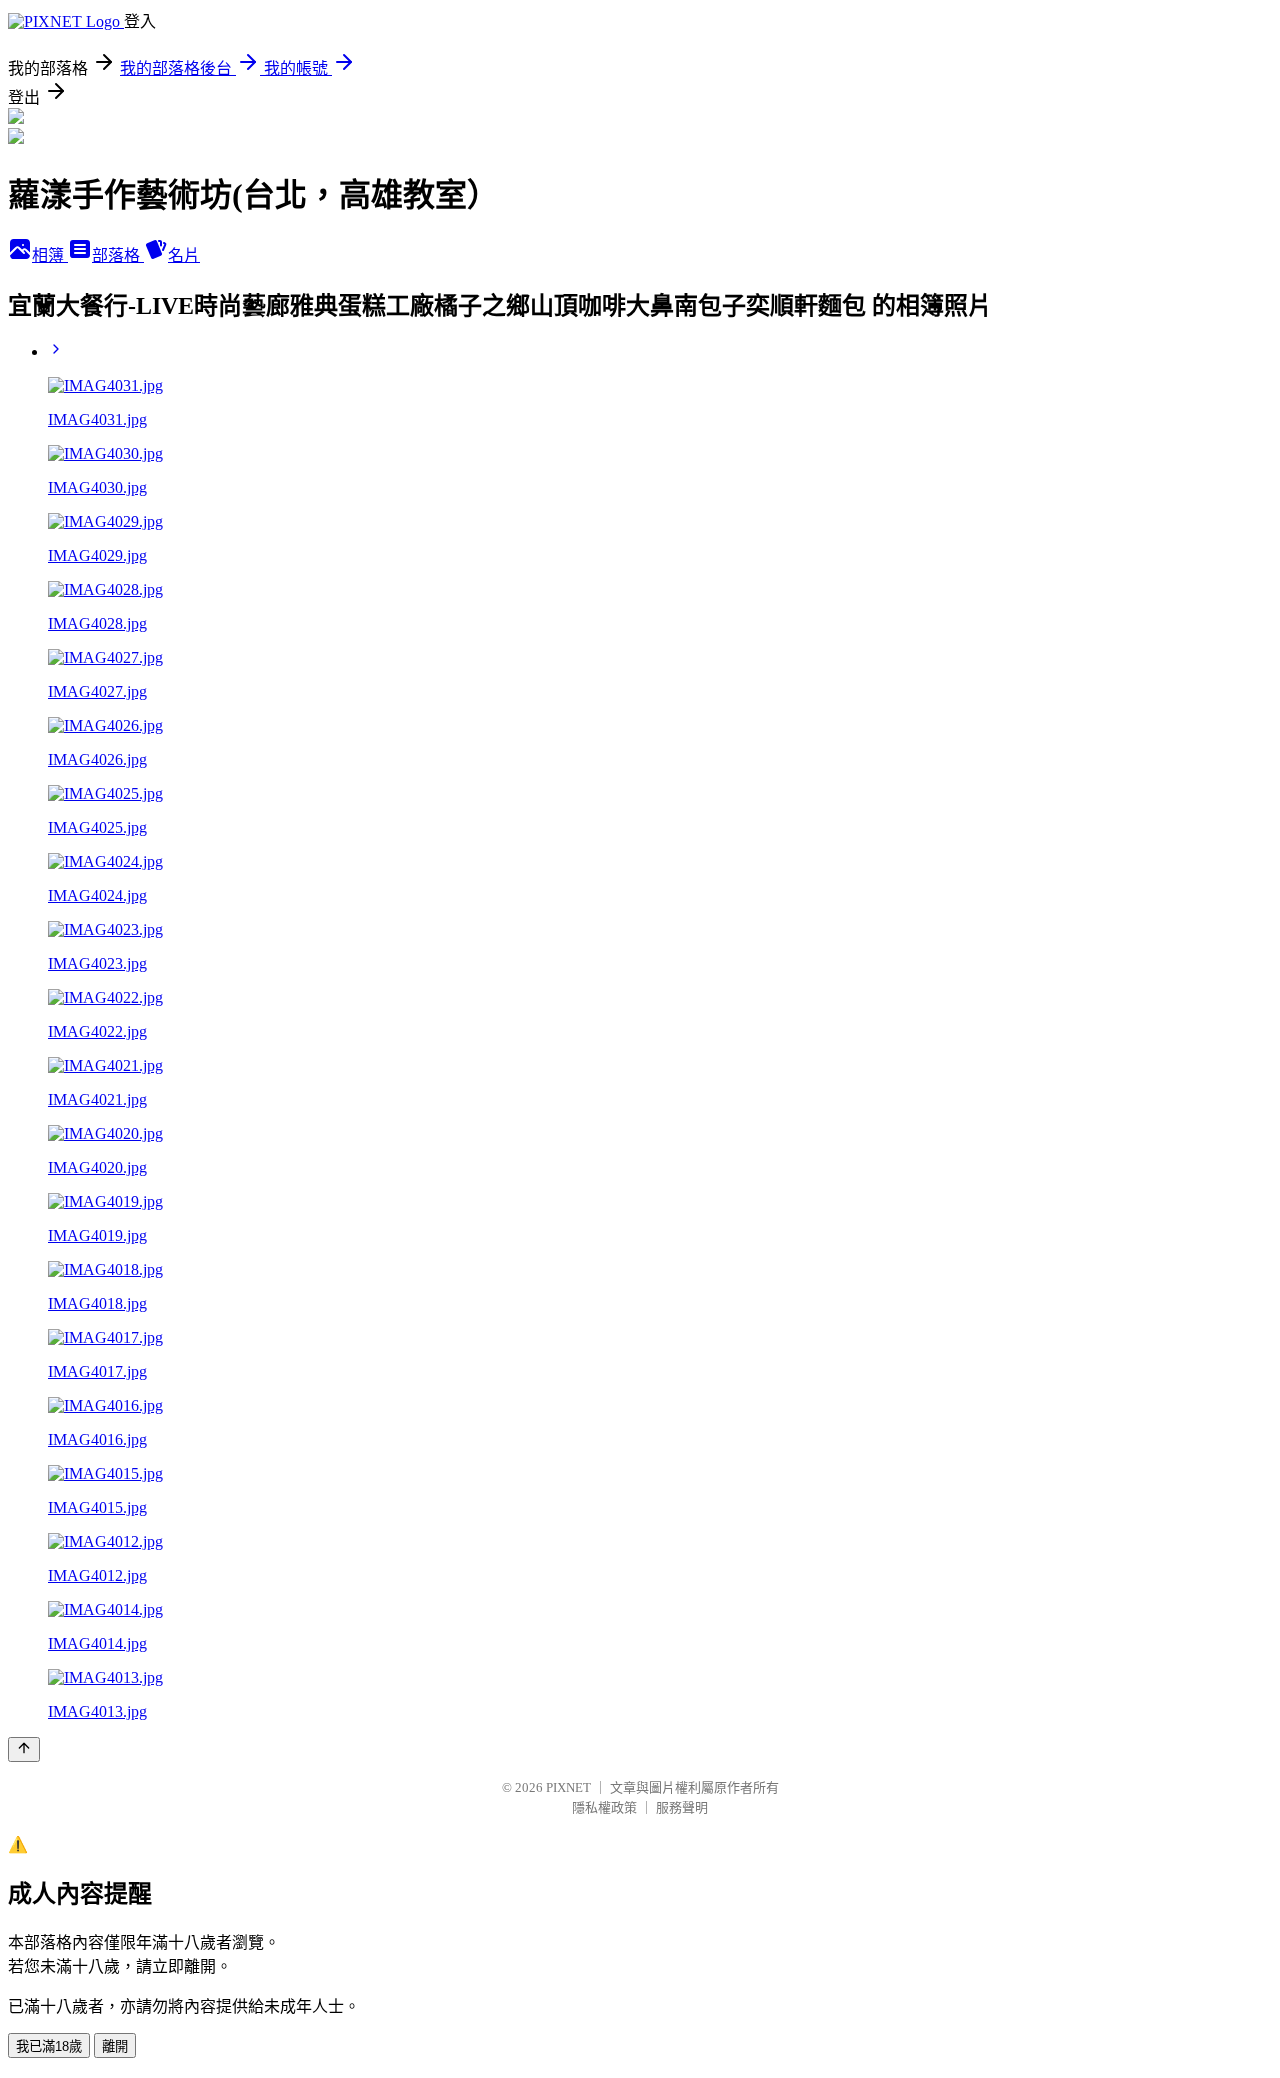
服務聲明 (682, 1807)
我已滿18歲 (49, 2046)
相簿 (50, 255)
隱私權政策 (604, 1807)
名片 (184, 255)
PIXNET (568, 1787)
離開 (115, 2046)
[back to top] (24, 1749)
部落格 (118, 255)
